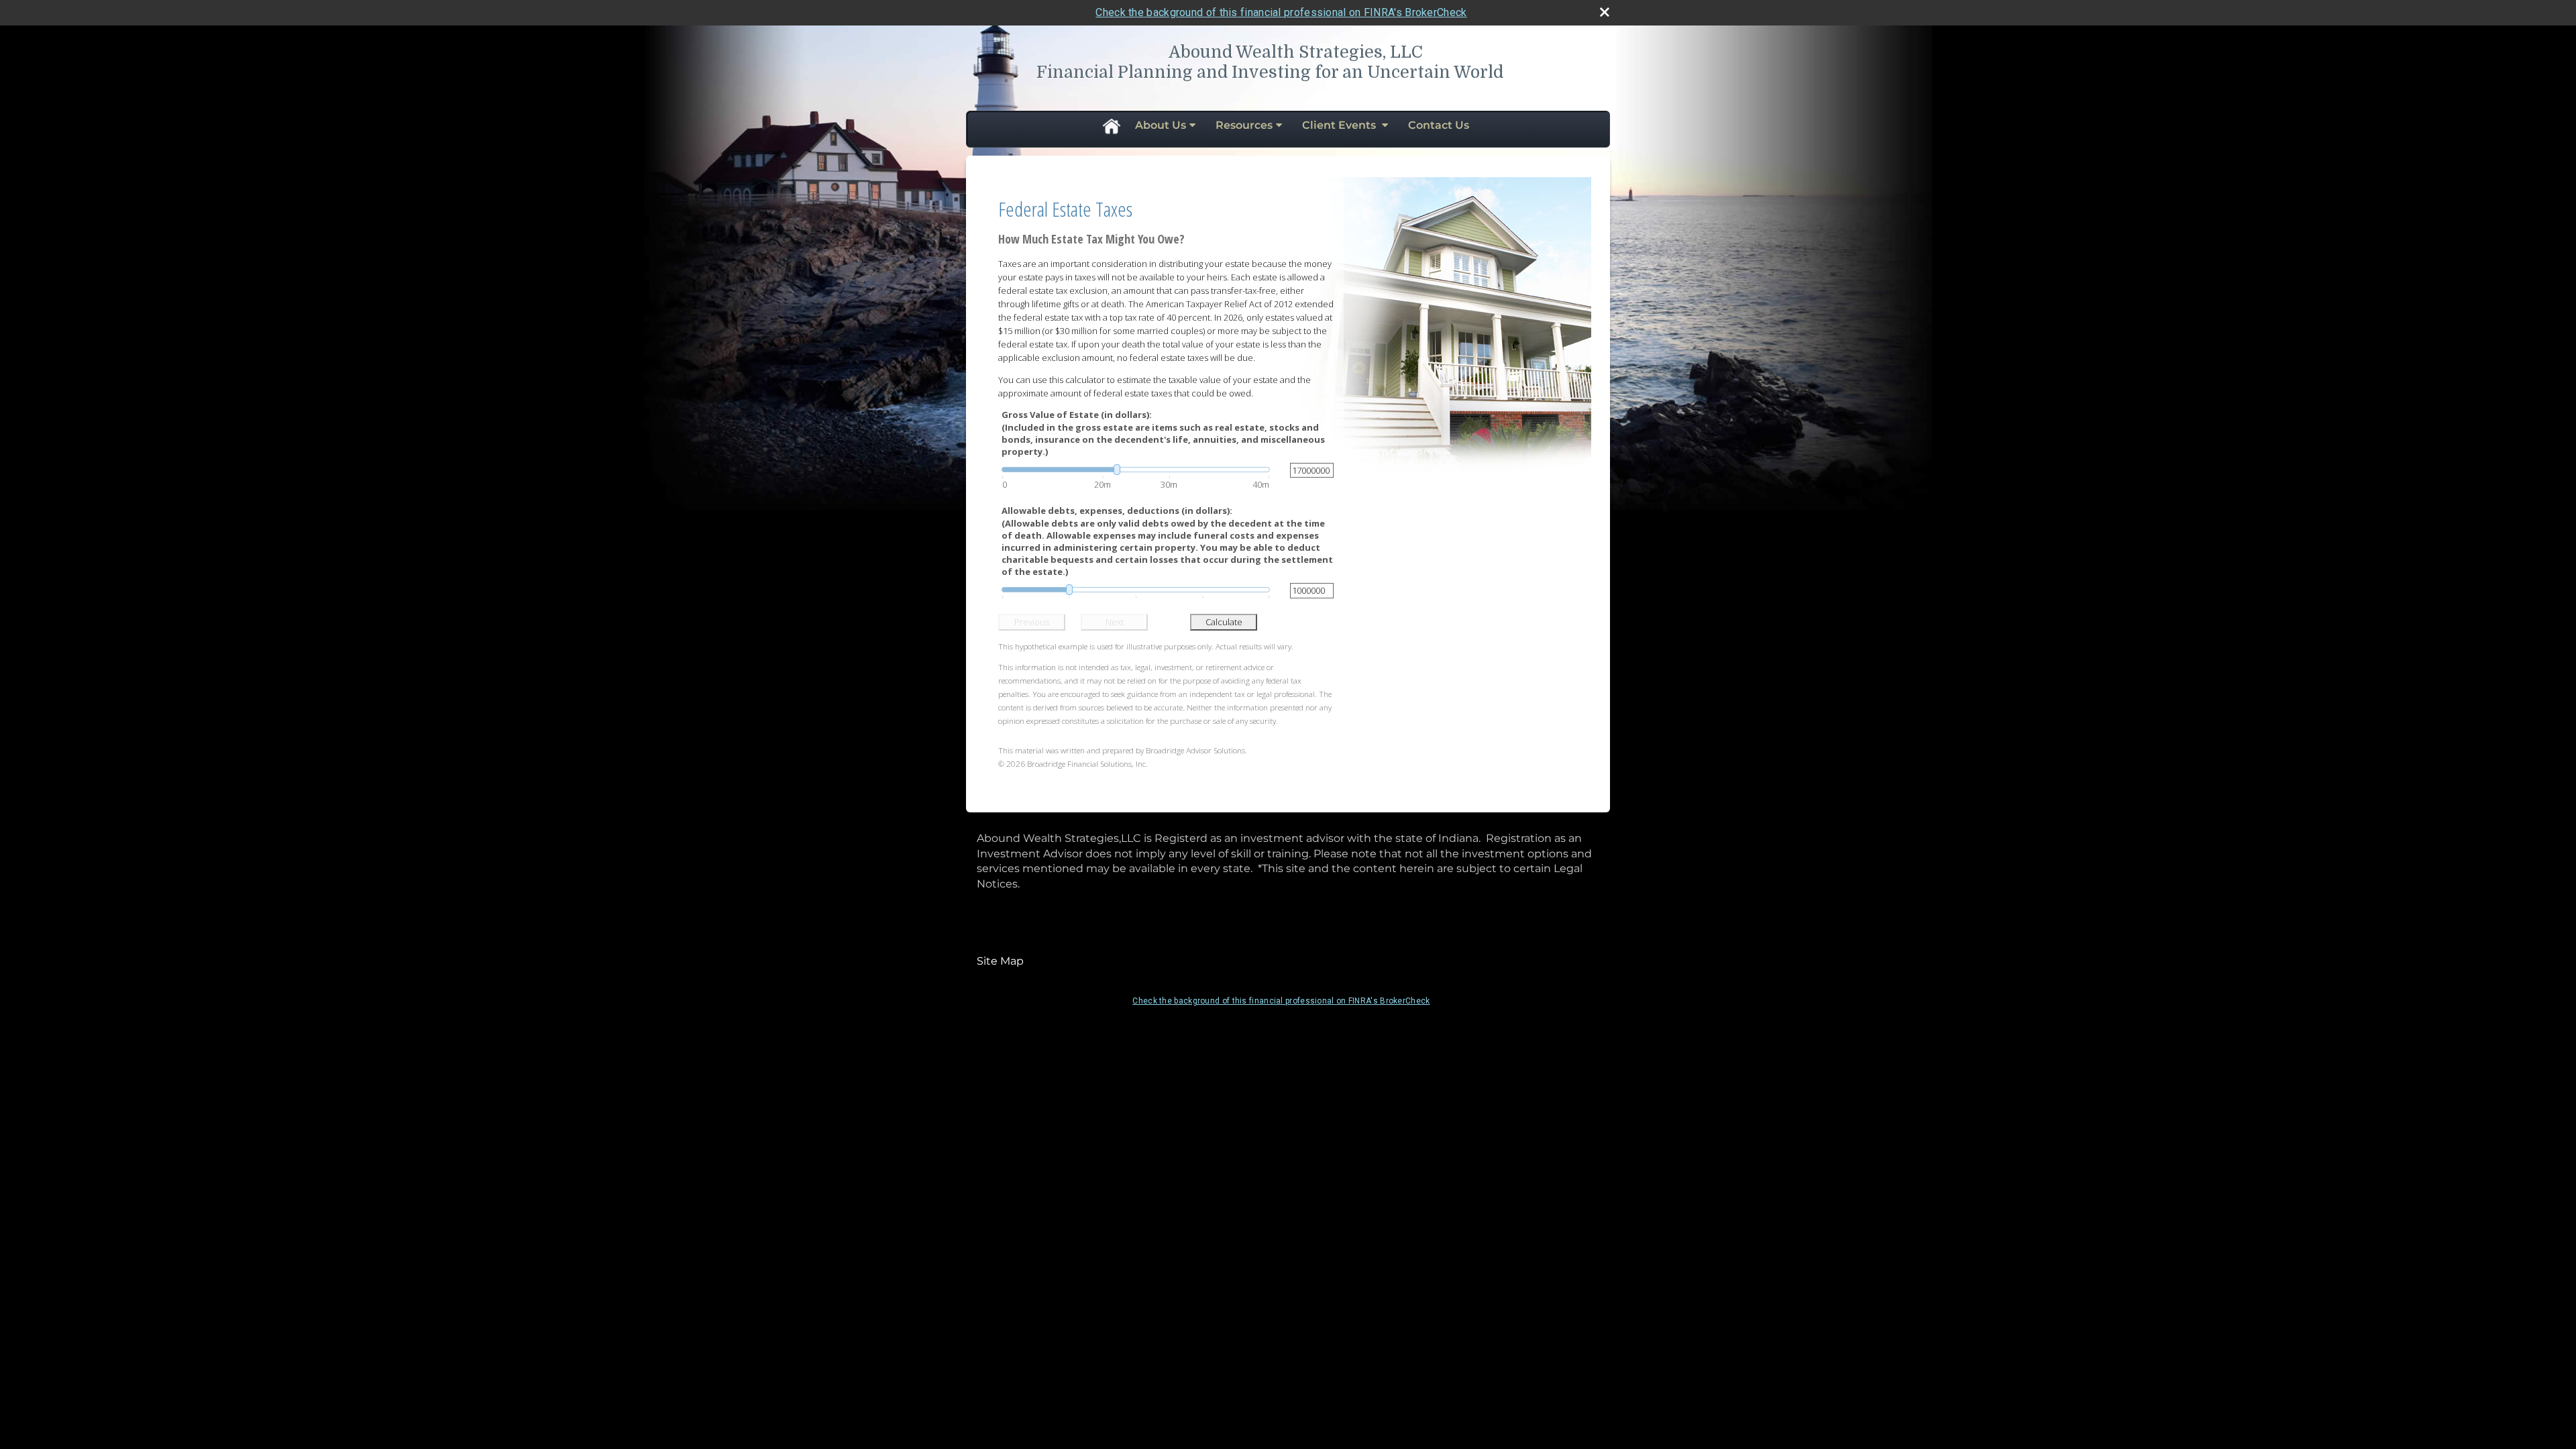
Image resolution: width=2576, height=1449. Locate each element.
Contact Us (1439, 125)
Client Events (1340, 125)
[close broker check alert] (1605, 12)
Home (1111, 125)
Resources (1244, 125)
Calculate (1224, 622)
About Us (1161, 125)
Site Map (1000, 961)
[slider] (1136, 470)
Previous (1032, 622)
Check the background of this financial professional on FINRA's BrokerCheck (1281, 12)
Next (1115, 622)
